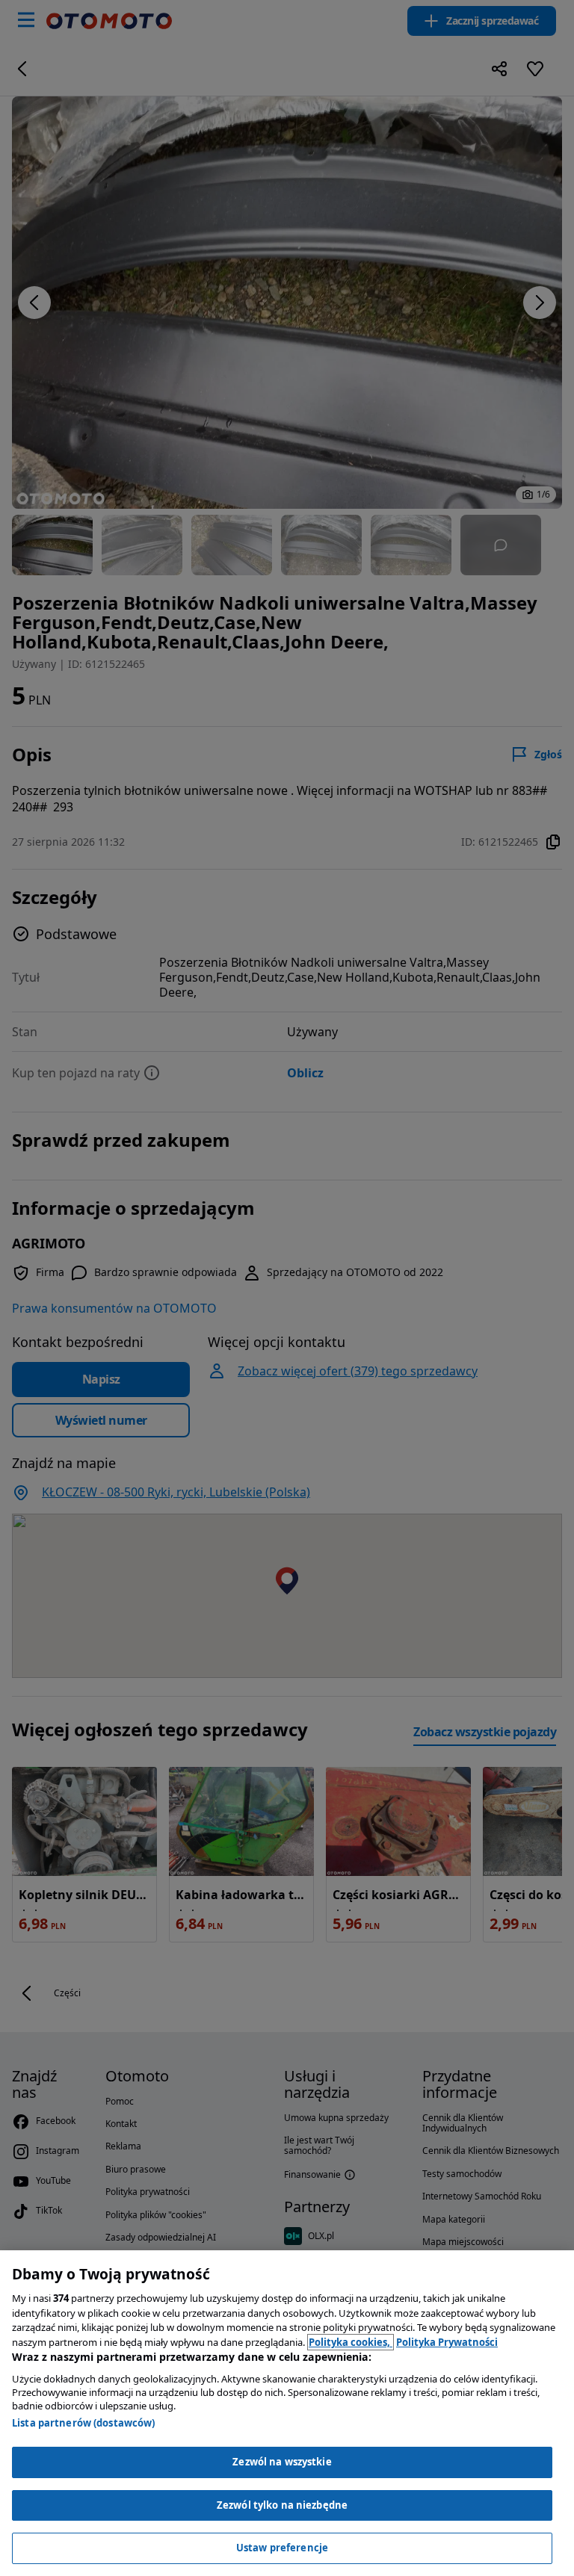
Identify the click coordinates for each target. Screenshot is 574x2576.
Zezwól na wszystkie (282, 2462)
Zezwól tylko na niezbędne (282, 2505)
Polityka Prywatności (447, 2342)
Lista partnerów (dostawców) (84, 2423)
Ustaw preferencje (282, 2548)
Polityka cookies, (351, 2342)
